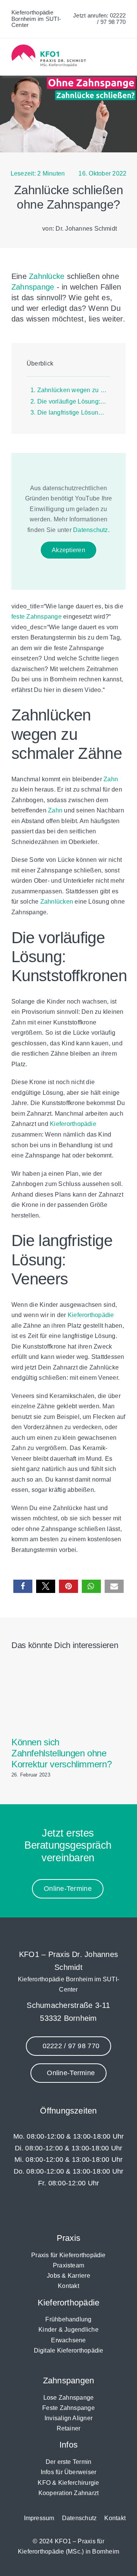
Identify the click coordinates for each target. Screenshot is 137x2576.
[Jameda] (93, 2210)
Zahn (111, 779)
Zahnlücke (47, 276)
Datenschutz (91, 530)
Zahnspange (33, 287)
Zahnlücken (57, 902)
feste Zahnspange (37, 617)
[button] (23, 1586)
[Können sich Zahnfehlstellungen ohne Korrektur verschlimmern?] (68, 1668)
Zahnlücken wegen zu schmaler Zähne (74, 390)
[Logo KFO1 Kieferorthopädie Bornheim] (49, 47)
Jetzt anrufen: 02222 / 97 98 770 (99, 19)
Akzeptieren (68, 550)
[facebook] (44, 2210)
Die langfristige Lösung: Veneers (74, 412)
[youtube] (76, 2210)
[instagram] (60, 2210)
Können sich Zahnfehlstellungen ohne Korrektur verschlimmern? (61, 1753)
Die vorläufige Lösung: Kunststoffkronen (74, 401)
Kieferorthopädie (73, 1124)
